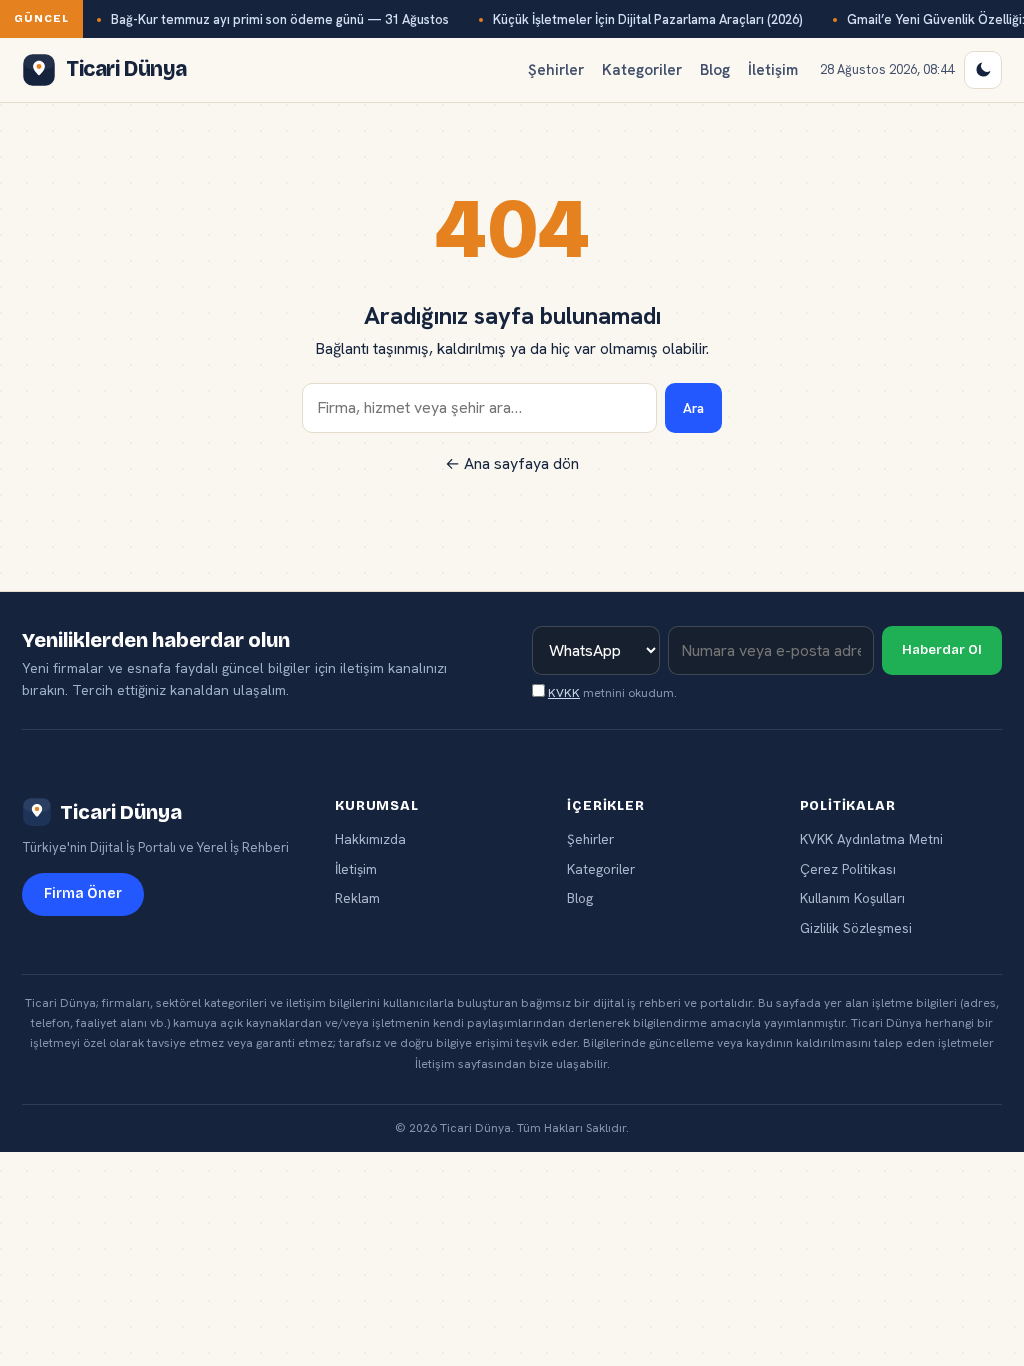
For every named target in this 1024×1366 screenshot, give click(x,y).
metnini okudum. (612, 693)
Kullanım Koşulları (852, 898)
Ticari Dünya (121, 812)
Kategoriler (642, 70)
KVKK (564, 693)
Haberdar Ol (942, 650)
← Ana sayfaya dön (512, 463)
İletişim (773, 70)
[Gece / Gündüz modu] (983, 70)
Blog (715, 70)
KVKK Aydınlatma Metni (871, 839)
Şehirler (556, 70)
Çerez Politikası (848, 869)
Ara (693, 408)
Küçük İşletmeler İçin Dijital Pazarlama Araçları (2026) (648, 19)
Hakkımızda (370, 839)
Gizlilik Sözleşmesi (856, 928)
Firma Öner (83, 893)
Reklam (357, 898)
